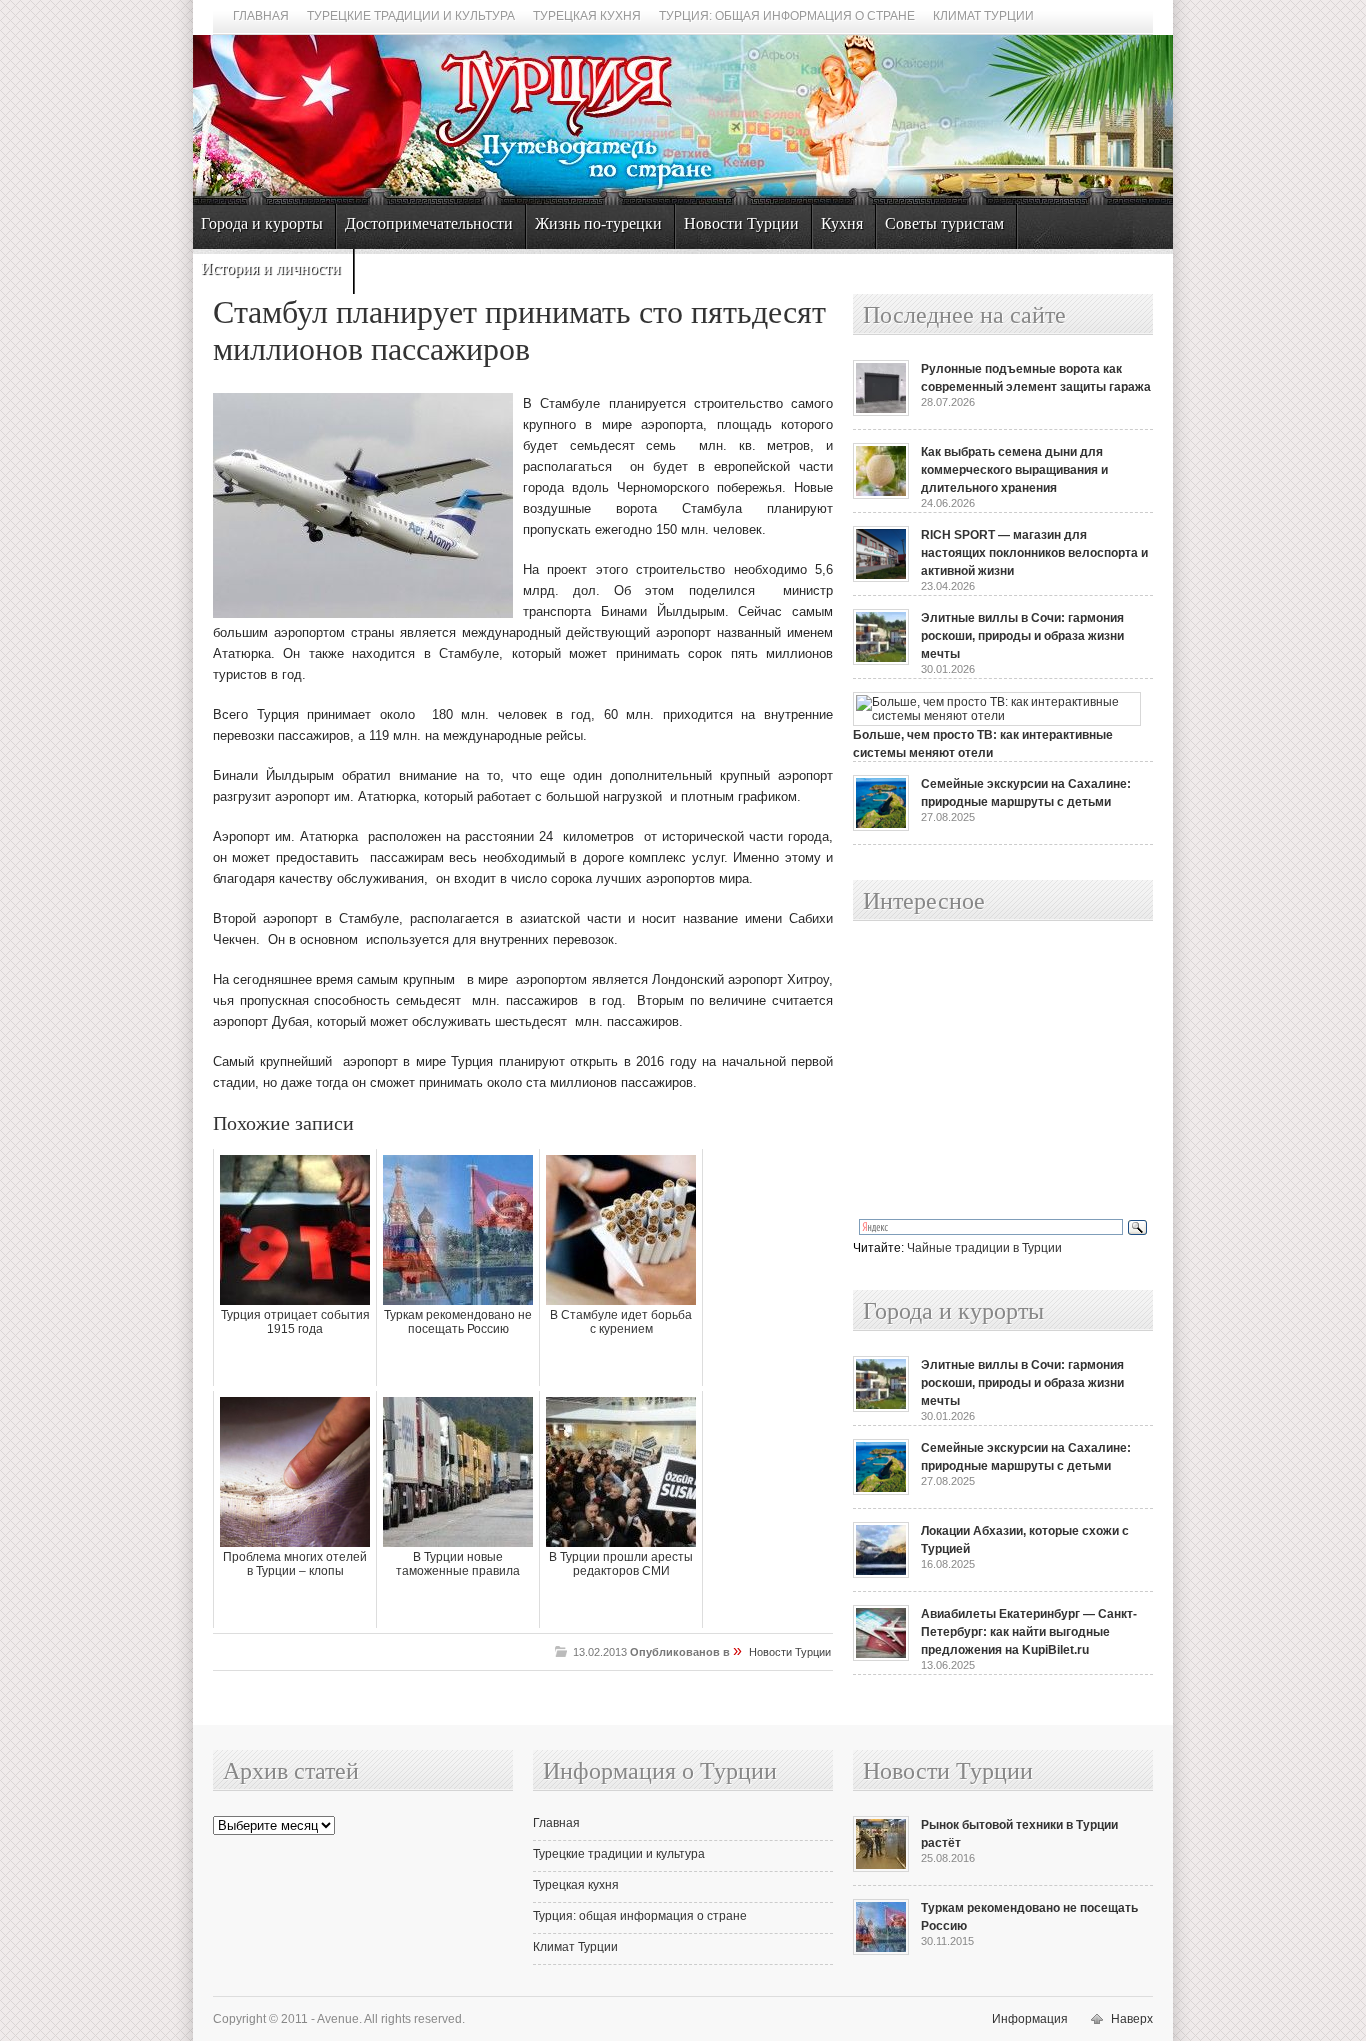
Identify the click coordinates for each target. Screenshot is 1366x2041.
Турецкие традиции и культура (411, 16)
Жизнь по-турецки (598, 223)
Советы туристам (944, 223)
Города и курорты (262, 223)
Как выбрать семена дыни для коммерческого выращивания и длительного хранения (1014, 470)
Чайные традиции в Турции (984, 1248)
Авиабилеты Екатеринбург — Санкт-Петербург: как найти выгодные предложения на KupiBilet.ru (1029, 1632)
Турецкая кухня (587, 16)
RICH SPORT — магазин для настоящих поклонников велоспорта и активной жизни (1034, 553)
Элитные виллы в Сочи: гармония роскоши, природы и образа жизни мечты (1022, 636)
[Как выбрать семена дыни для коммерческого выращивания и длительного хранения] (881, 495)
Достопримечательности (429, 223)
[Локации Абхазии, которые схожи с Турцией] (881, 1574)
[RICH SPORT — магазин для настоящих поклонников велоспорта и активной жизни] (881, 578)
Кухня (842, 223)
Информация (1030, 2019)
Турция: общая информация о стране (787, 16)
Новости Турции (741, 223)
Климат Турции (983, 16)
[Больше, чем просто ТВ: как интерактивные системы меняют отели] (997, 716)
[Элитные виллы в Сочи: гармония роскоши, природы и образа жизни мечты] (881, 661)
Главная (261, 16)
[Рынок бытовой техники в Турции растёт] (881, 1868)
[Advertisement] (981, 1071)
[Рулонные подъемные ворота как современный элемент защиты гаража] (881, 412)
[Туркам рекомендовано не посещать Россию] (881, 1951)
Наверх (1132, 2019)
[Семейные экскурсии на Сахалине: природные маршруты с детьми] (881, 827)
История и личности (271, 268)
